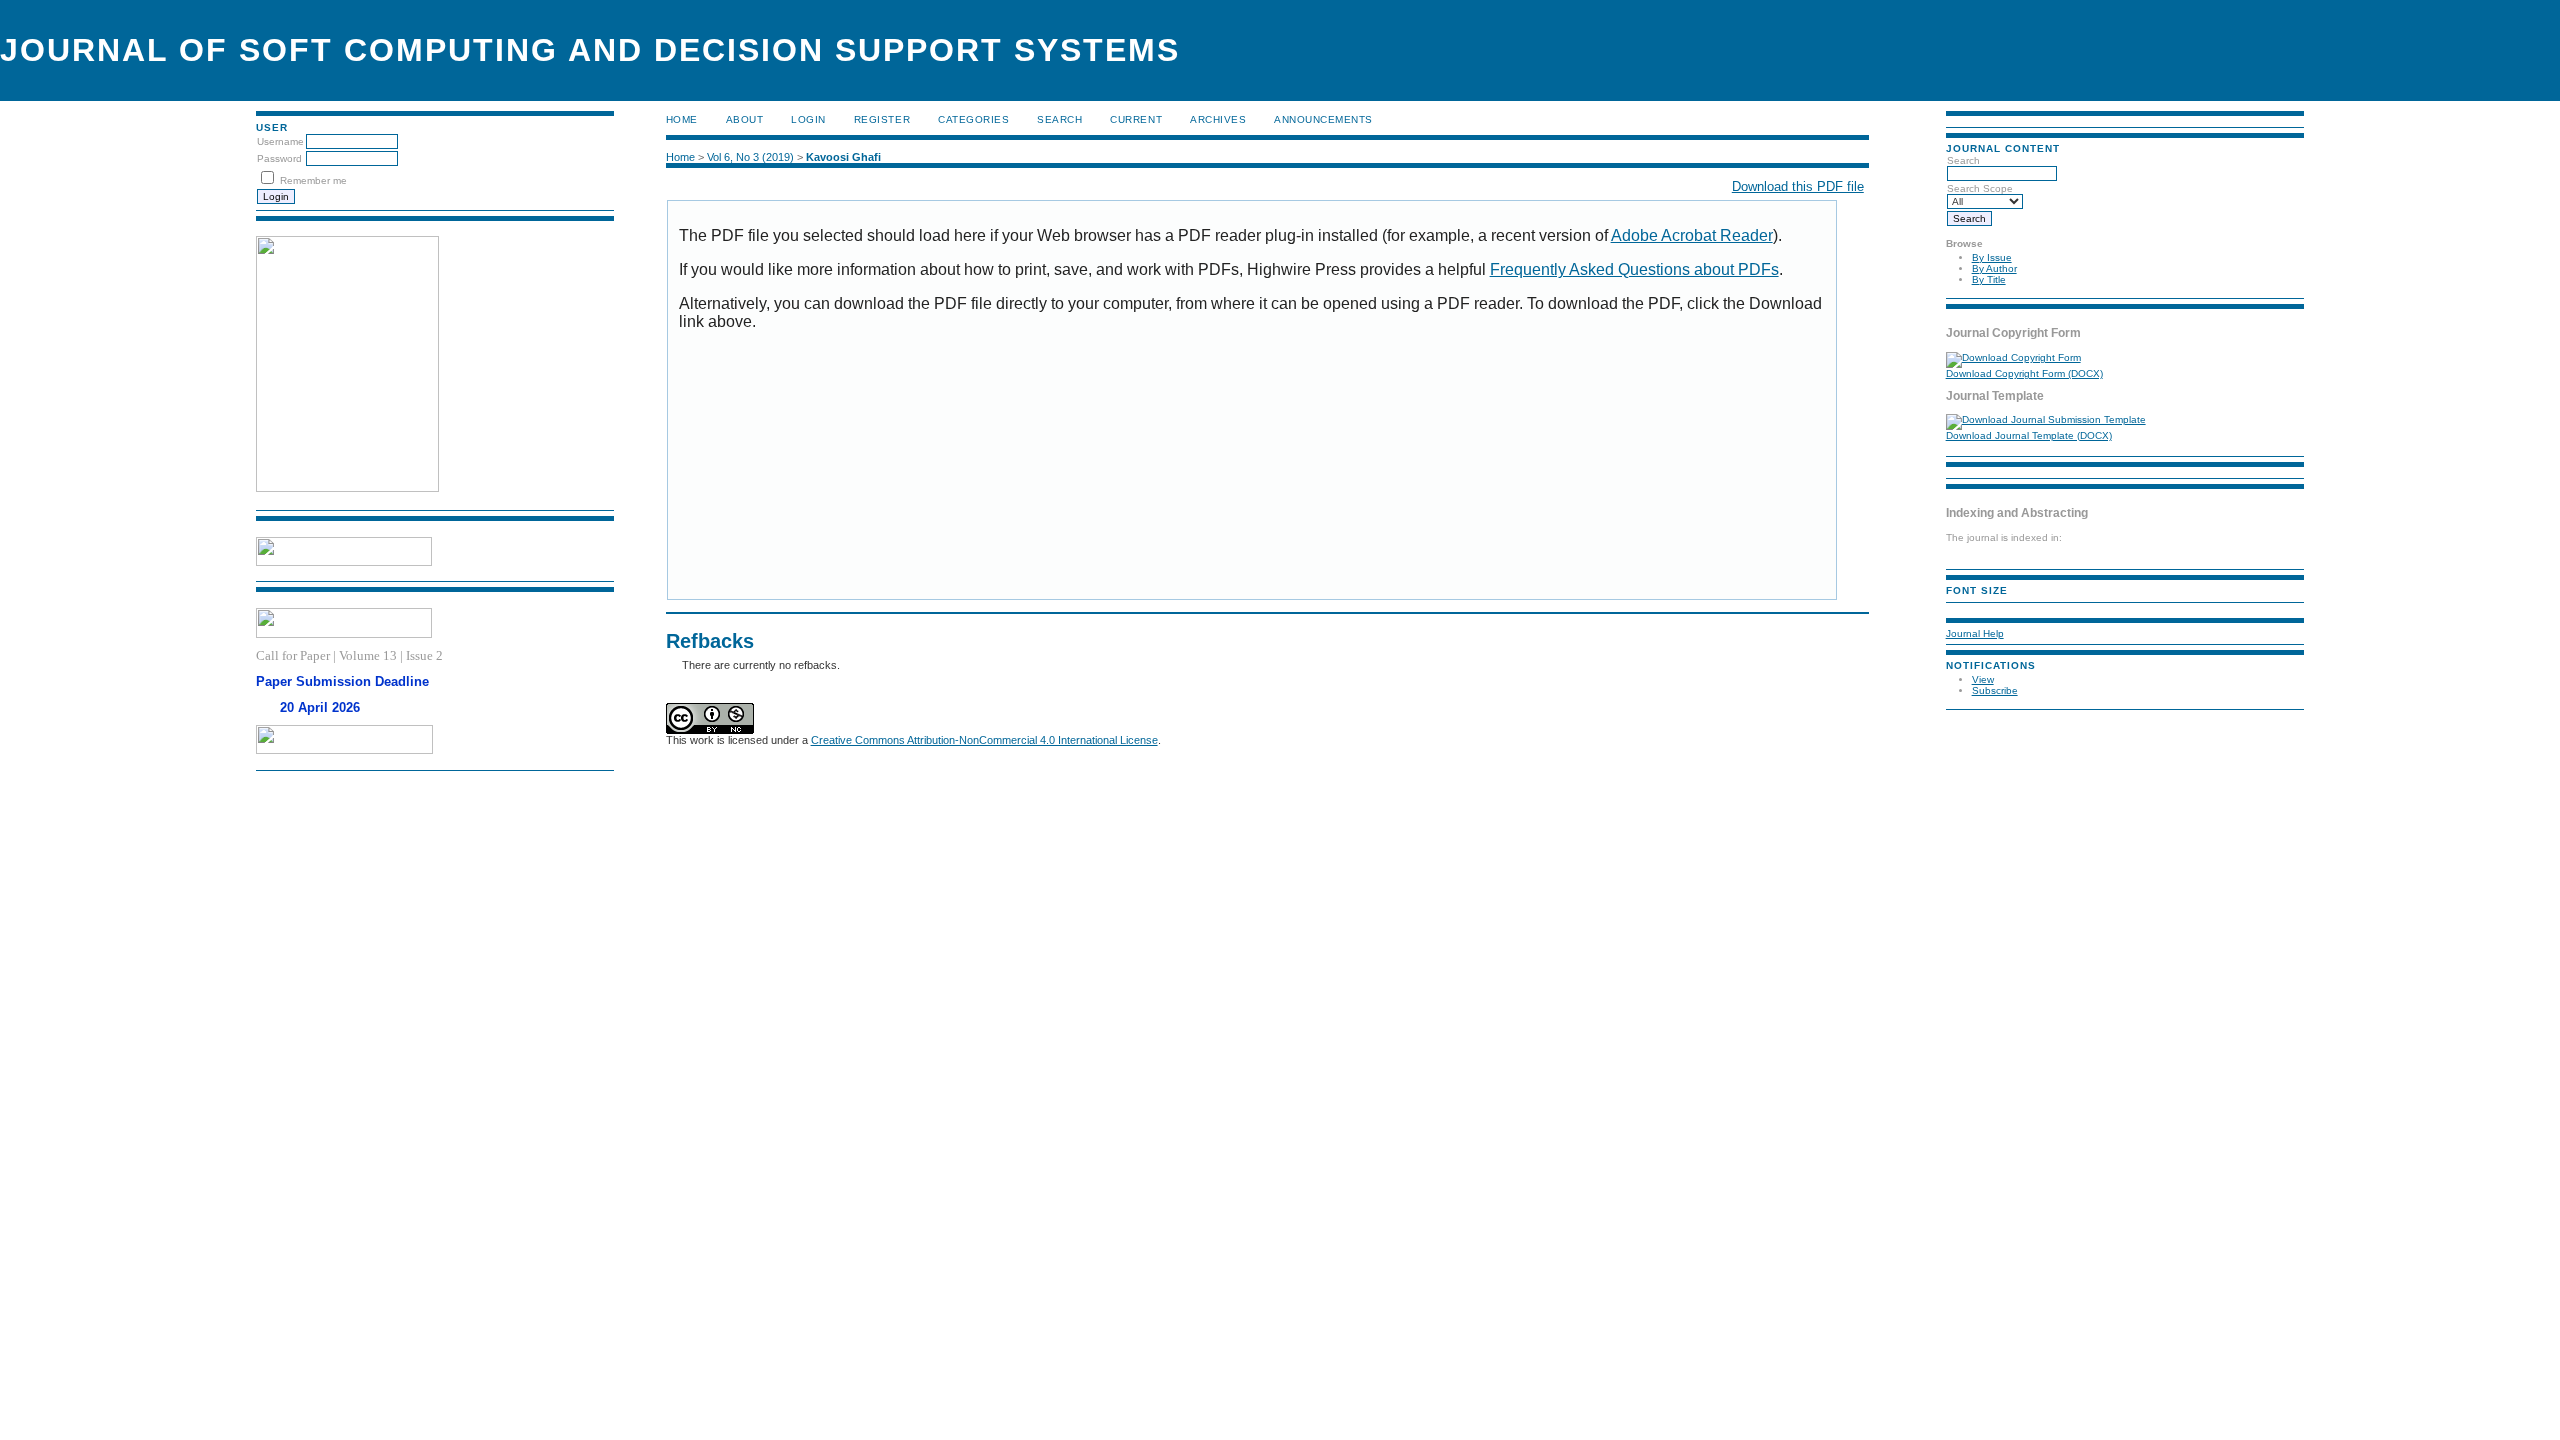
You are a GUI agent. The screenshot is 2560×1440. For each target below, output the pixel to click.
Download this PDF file (1798, 186)
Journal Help (1975, 633)
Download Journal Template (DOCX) (2029, 435)
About (745, 119)
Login (808, 119)
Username (280, 141)
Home (682, 119)
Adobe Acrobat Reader (1692, 235)
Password (279, 158)
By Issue (1992, 257)
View (1983, 679)
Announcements (1323, 119)
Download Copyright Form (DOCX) (2024, 373)
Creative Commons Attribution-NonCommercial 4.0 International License (984, 740)
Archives (1218, 119)
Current (1136, 119)
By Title (1989, 279)
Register (882, 119)
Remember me (313, 180)
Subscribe (1995, 690)
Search (1059, 119)
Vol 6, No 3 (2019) (750, 157)
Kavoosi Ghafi (843, 157)
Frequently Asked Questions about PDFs (1634, 269)
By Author (1994, 268)
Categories (973, 119)
